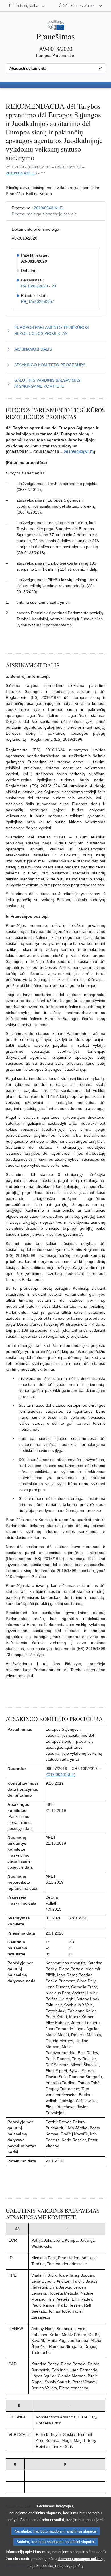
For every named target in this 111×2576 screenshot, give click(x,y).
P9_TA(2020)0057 (38, 301)
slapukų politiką (40, 2566)
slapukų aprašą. (71, 2566)
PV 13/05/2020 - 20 (39, 286)
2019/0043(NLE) (21, 173)
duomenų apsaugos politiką (80, 2559)
